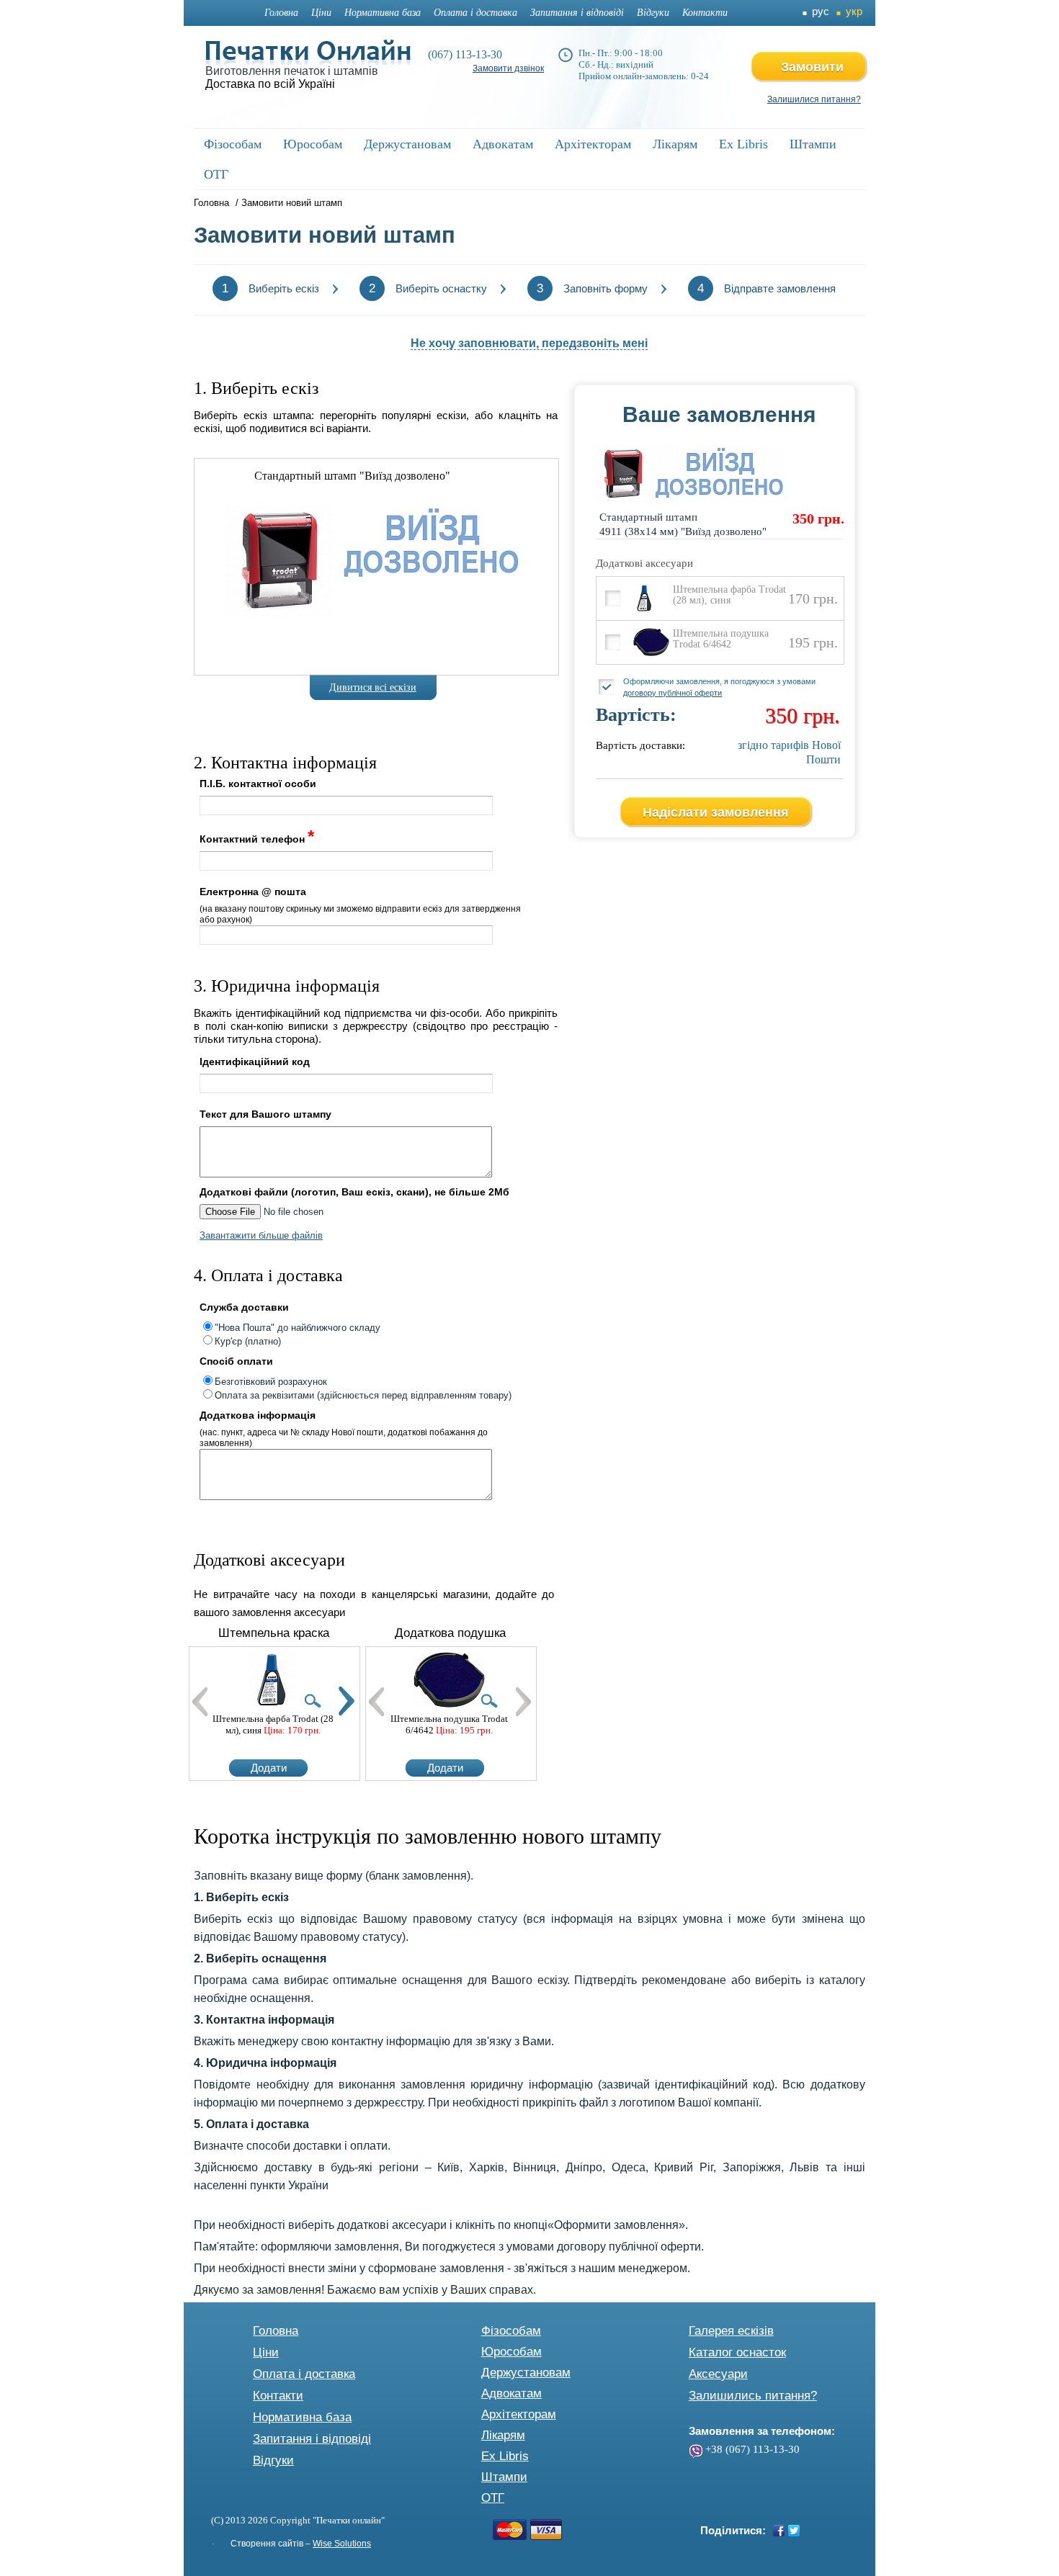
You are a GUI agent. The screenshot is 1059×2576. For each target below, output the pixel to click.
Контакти (705, 13)
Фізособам (511, 2331)
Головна (281, 13)
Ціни (321, 13)
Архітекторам (519, 2414)
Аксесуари (718, 2374)
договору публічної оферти (673, 693)
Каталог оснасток (737, 2352)
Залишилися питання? (814, 99)
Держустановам (526, 2373)
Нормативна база (383, 13)
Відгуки (653, 13)
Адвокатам (511, 2393)
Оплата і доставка (475, 13)
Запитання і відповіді (577, 13)
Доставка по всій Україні (270, 84)
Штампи (504, 2477)
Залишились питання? (753, 2396)
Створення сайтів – (301, 2544)
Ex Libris (505, 2456)
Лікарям (503, 2435)
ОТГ (493, 2498)
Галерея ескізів (731, 2331)
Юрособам (511, 2352)
